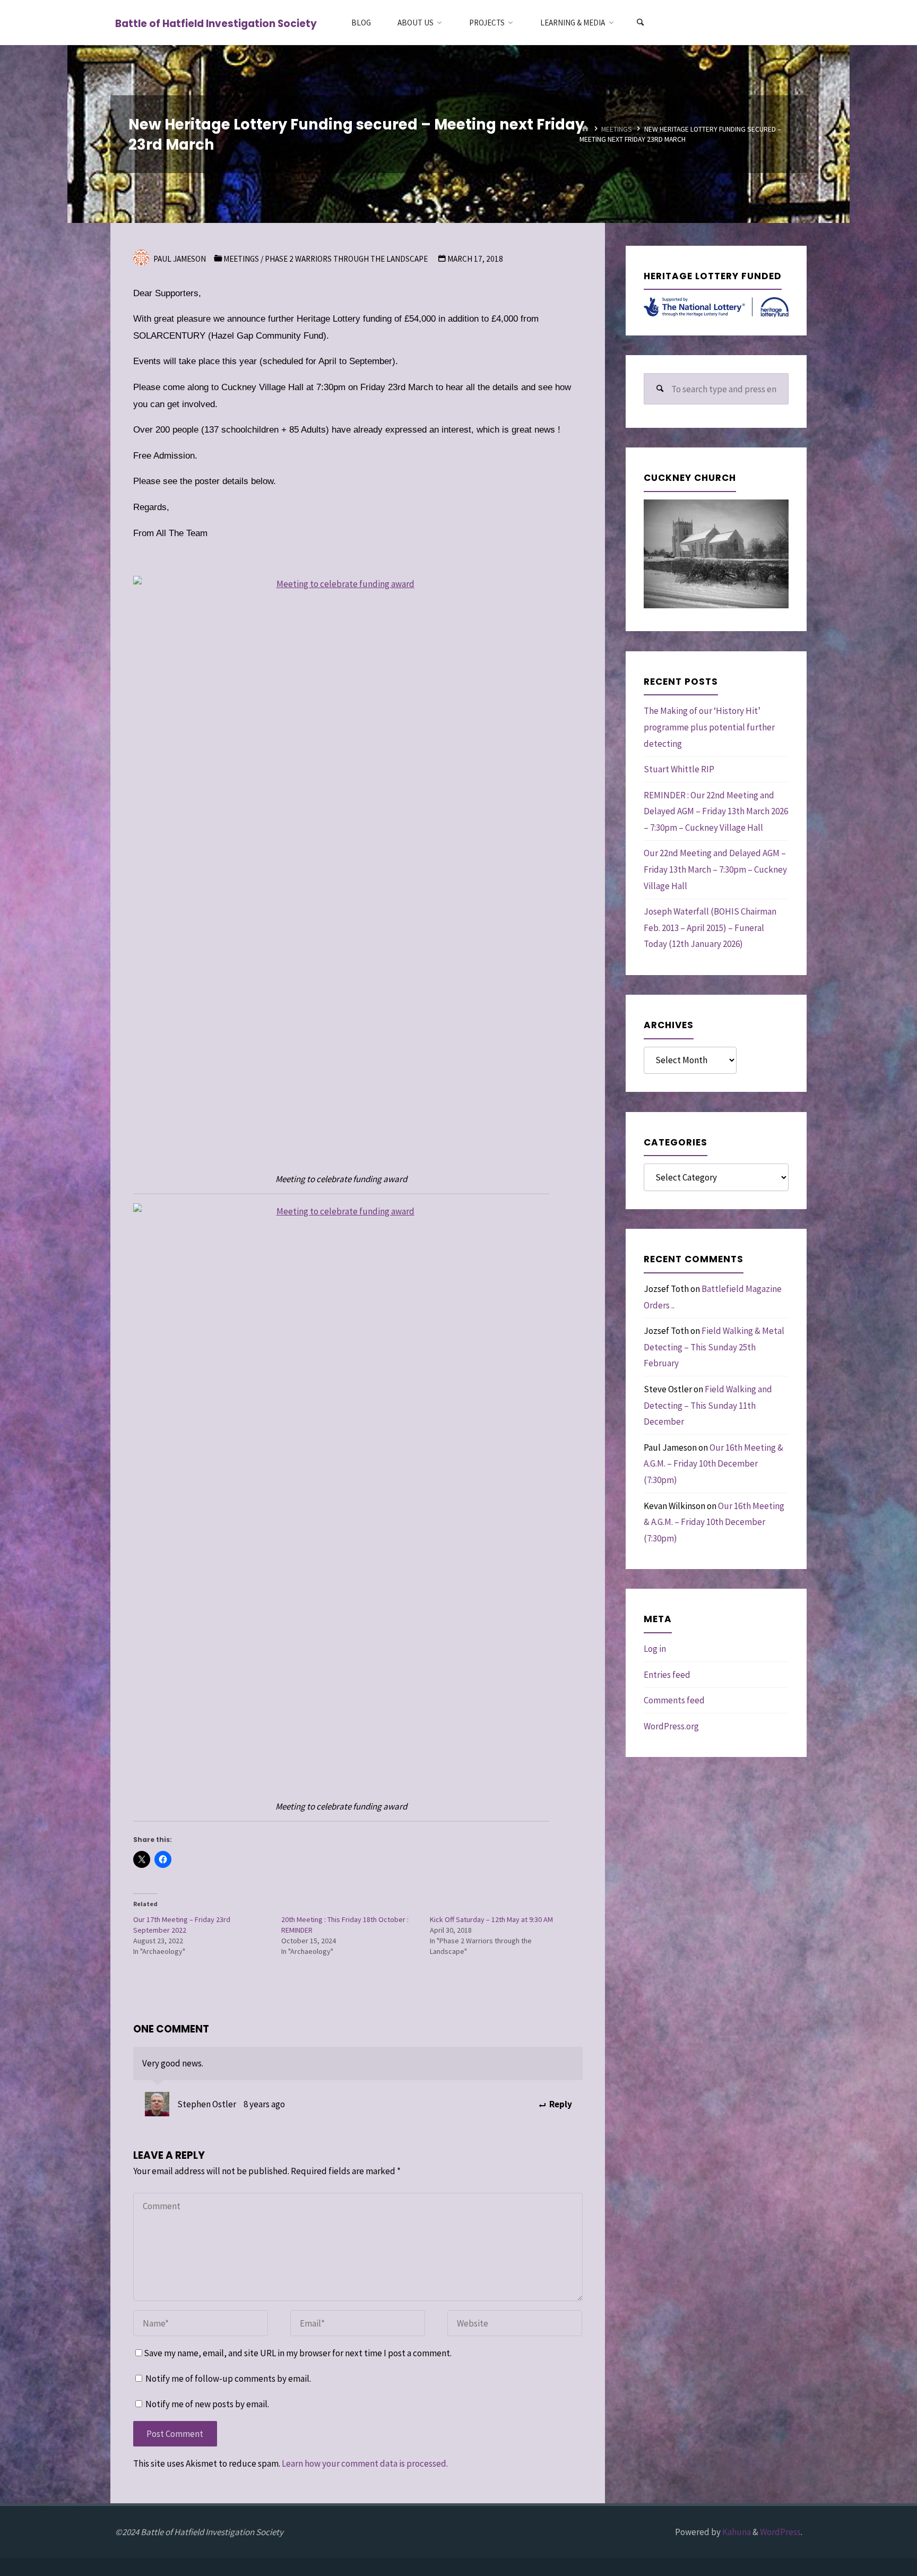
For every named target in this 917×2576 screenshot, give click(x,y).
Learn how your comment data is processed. (365, 2463)
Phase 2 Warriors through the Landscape (346, 259)
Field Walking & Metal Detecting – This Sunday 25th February (714, 1347)
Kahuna (736, 2532)
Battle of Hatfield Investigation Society (216, 23)
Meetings (617, 129)
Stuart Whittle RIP (679, 769)
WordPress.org (671, 1726)
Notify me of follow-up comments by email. (228, 2379)
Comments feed (674, 1700)
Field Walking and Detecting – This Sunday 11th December (708, 1405)
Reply (560, 2104)
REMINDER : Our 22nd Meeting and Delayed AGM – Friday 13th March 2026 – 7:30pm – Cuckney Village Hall (716, 811)
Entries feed (667, 1675)
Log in (655, 1649)
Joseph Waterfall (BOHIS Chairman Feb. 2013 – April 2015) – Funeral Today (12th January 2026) (710, 928)
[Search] (640, 23)
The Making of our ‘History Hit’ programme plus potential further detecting (709, 727)
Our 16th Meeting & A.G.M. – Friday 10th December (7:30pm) (713, 1464)
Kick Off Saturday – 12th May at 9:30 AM (491, 1919)
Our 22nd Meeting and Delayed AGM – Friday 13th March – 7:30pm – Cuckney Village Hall (715, 869)
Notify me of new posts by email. (207, 2404)
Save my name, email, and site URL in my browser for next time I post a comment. (298, 2353)
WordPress (780, 2532)
